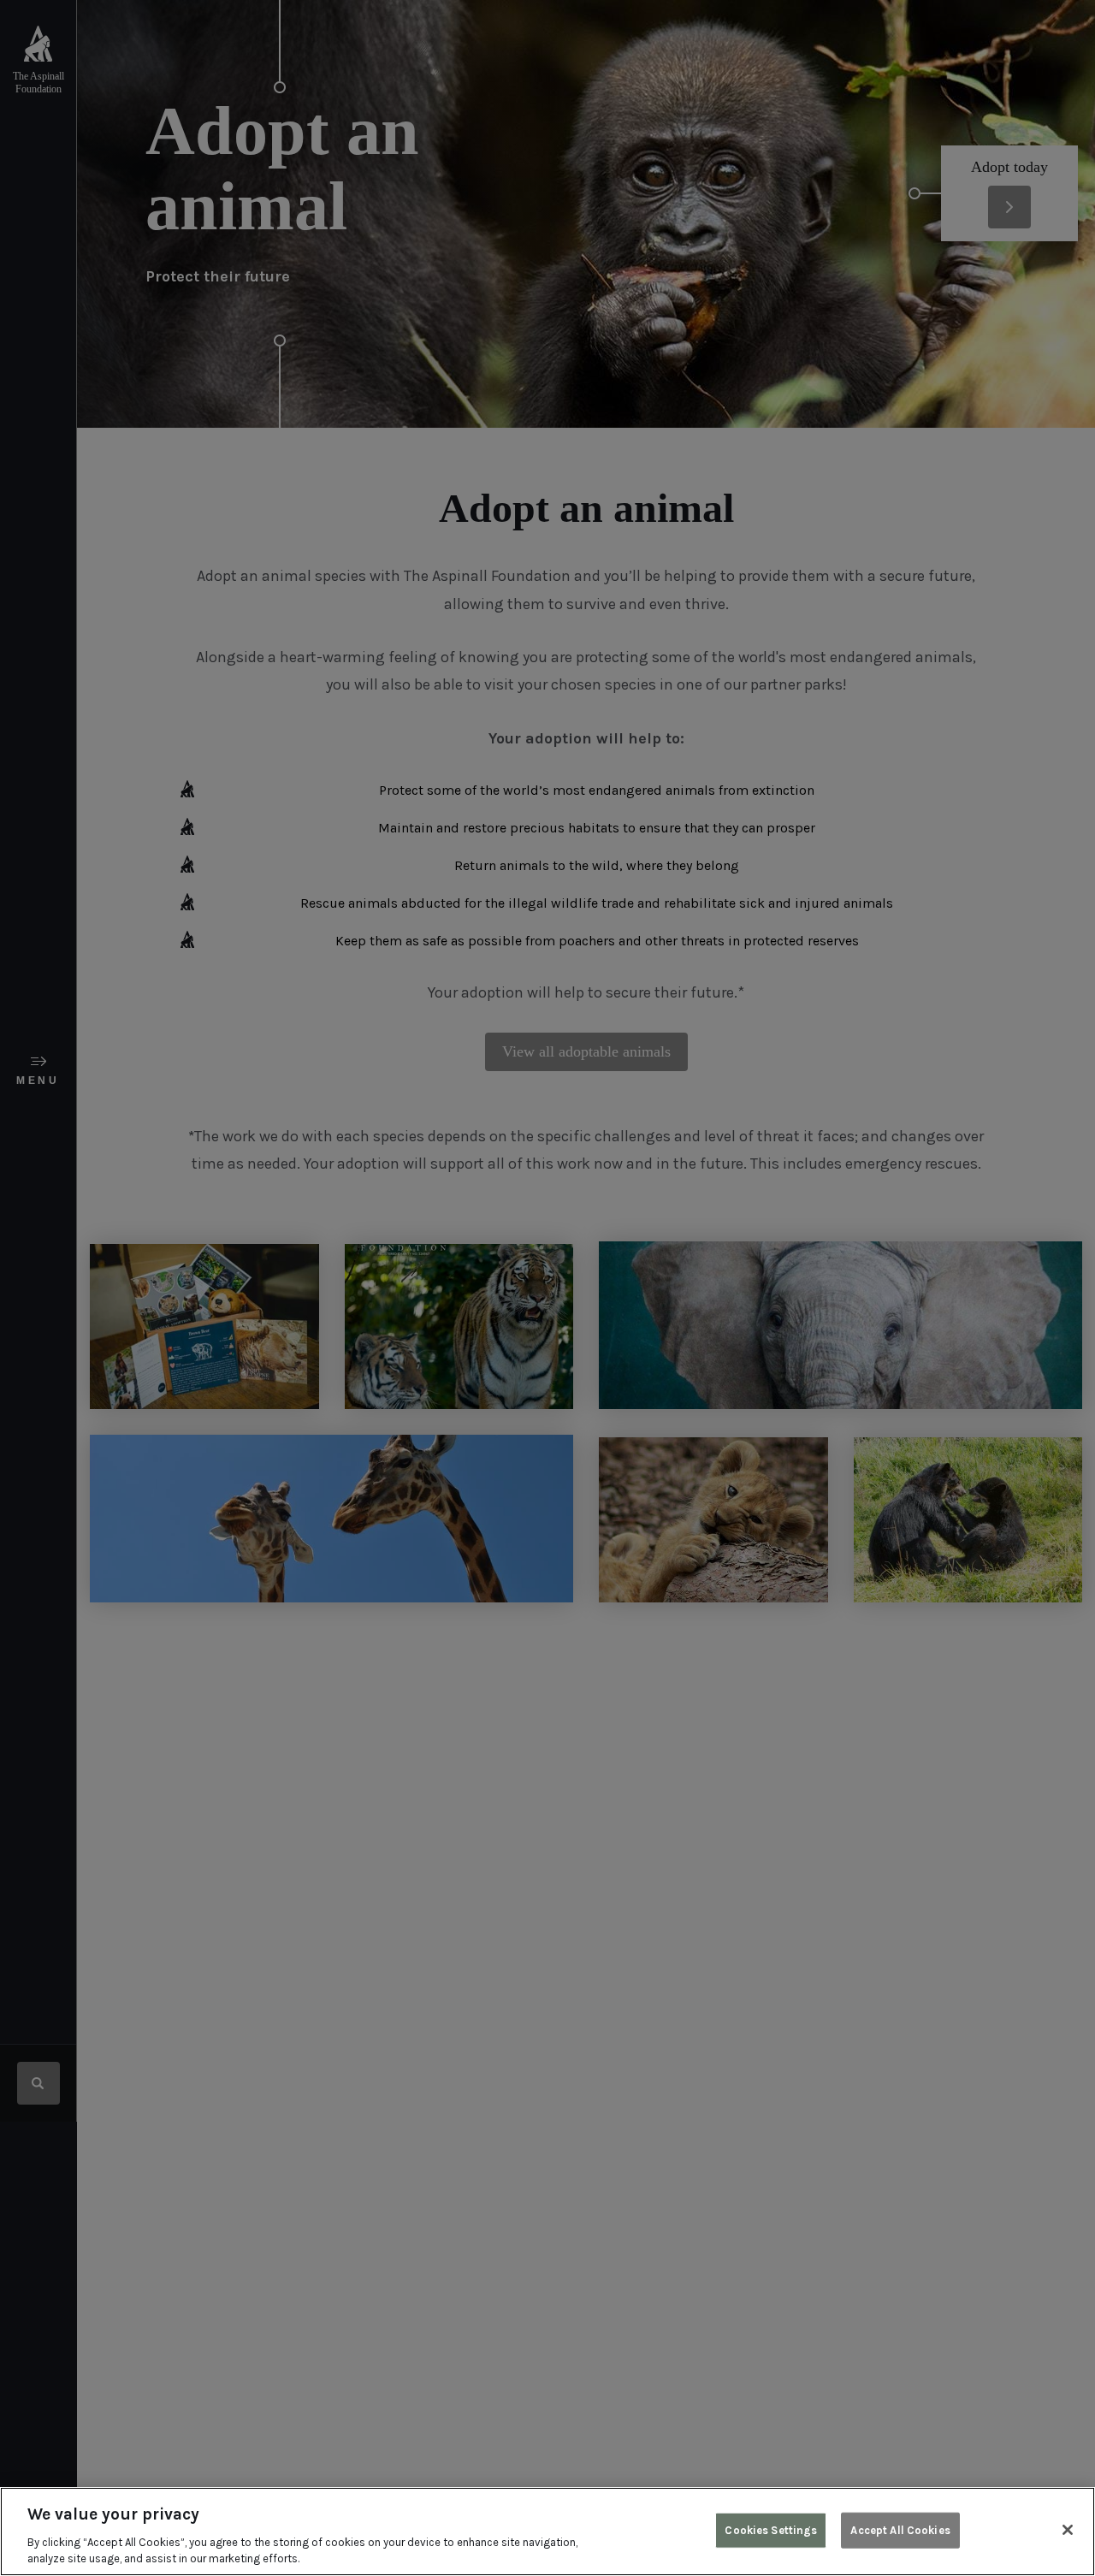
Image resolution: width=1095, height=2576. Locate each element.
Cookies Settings (771, 2530)
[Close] (1068, 2530)
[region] (547, 2532)
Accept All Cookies (900, 2530)
